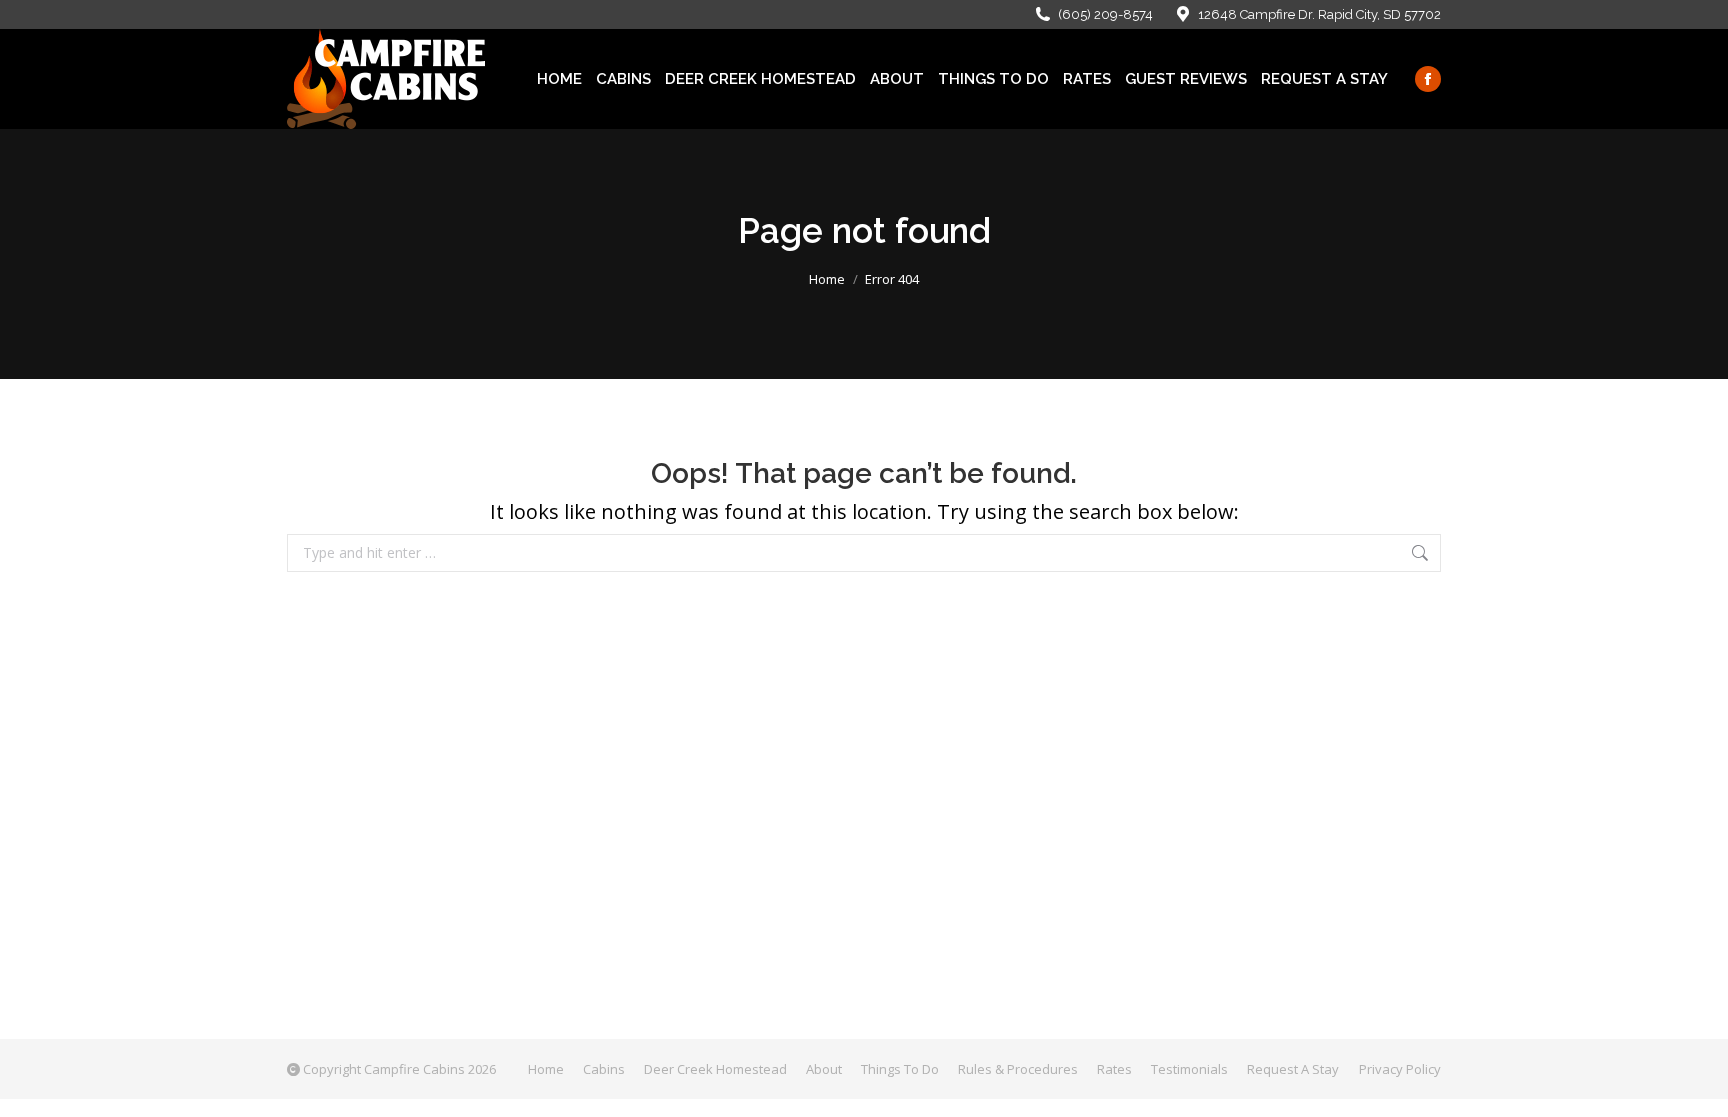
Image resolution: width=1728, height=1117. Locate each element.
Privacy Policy (1400, 1069)
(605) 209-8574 (1105, 14)
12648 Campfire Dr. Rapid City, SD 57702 (1319, 14)
